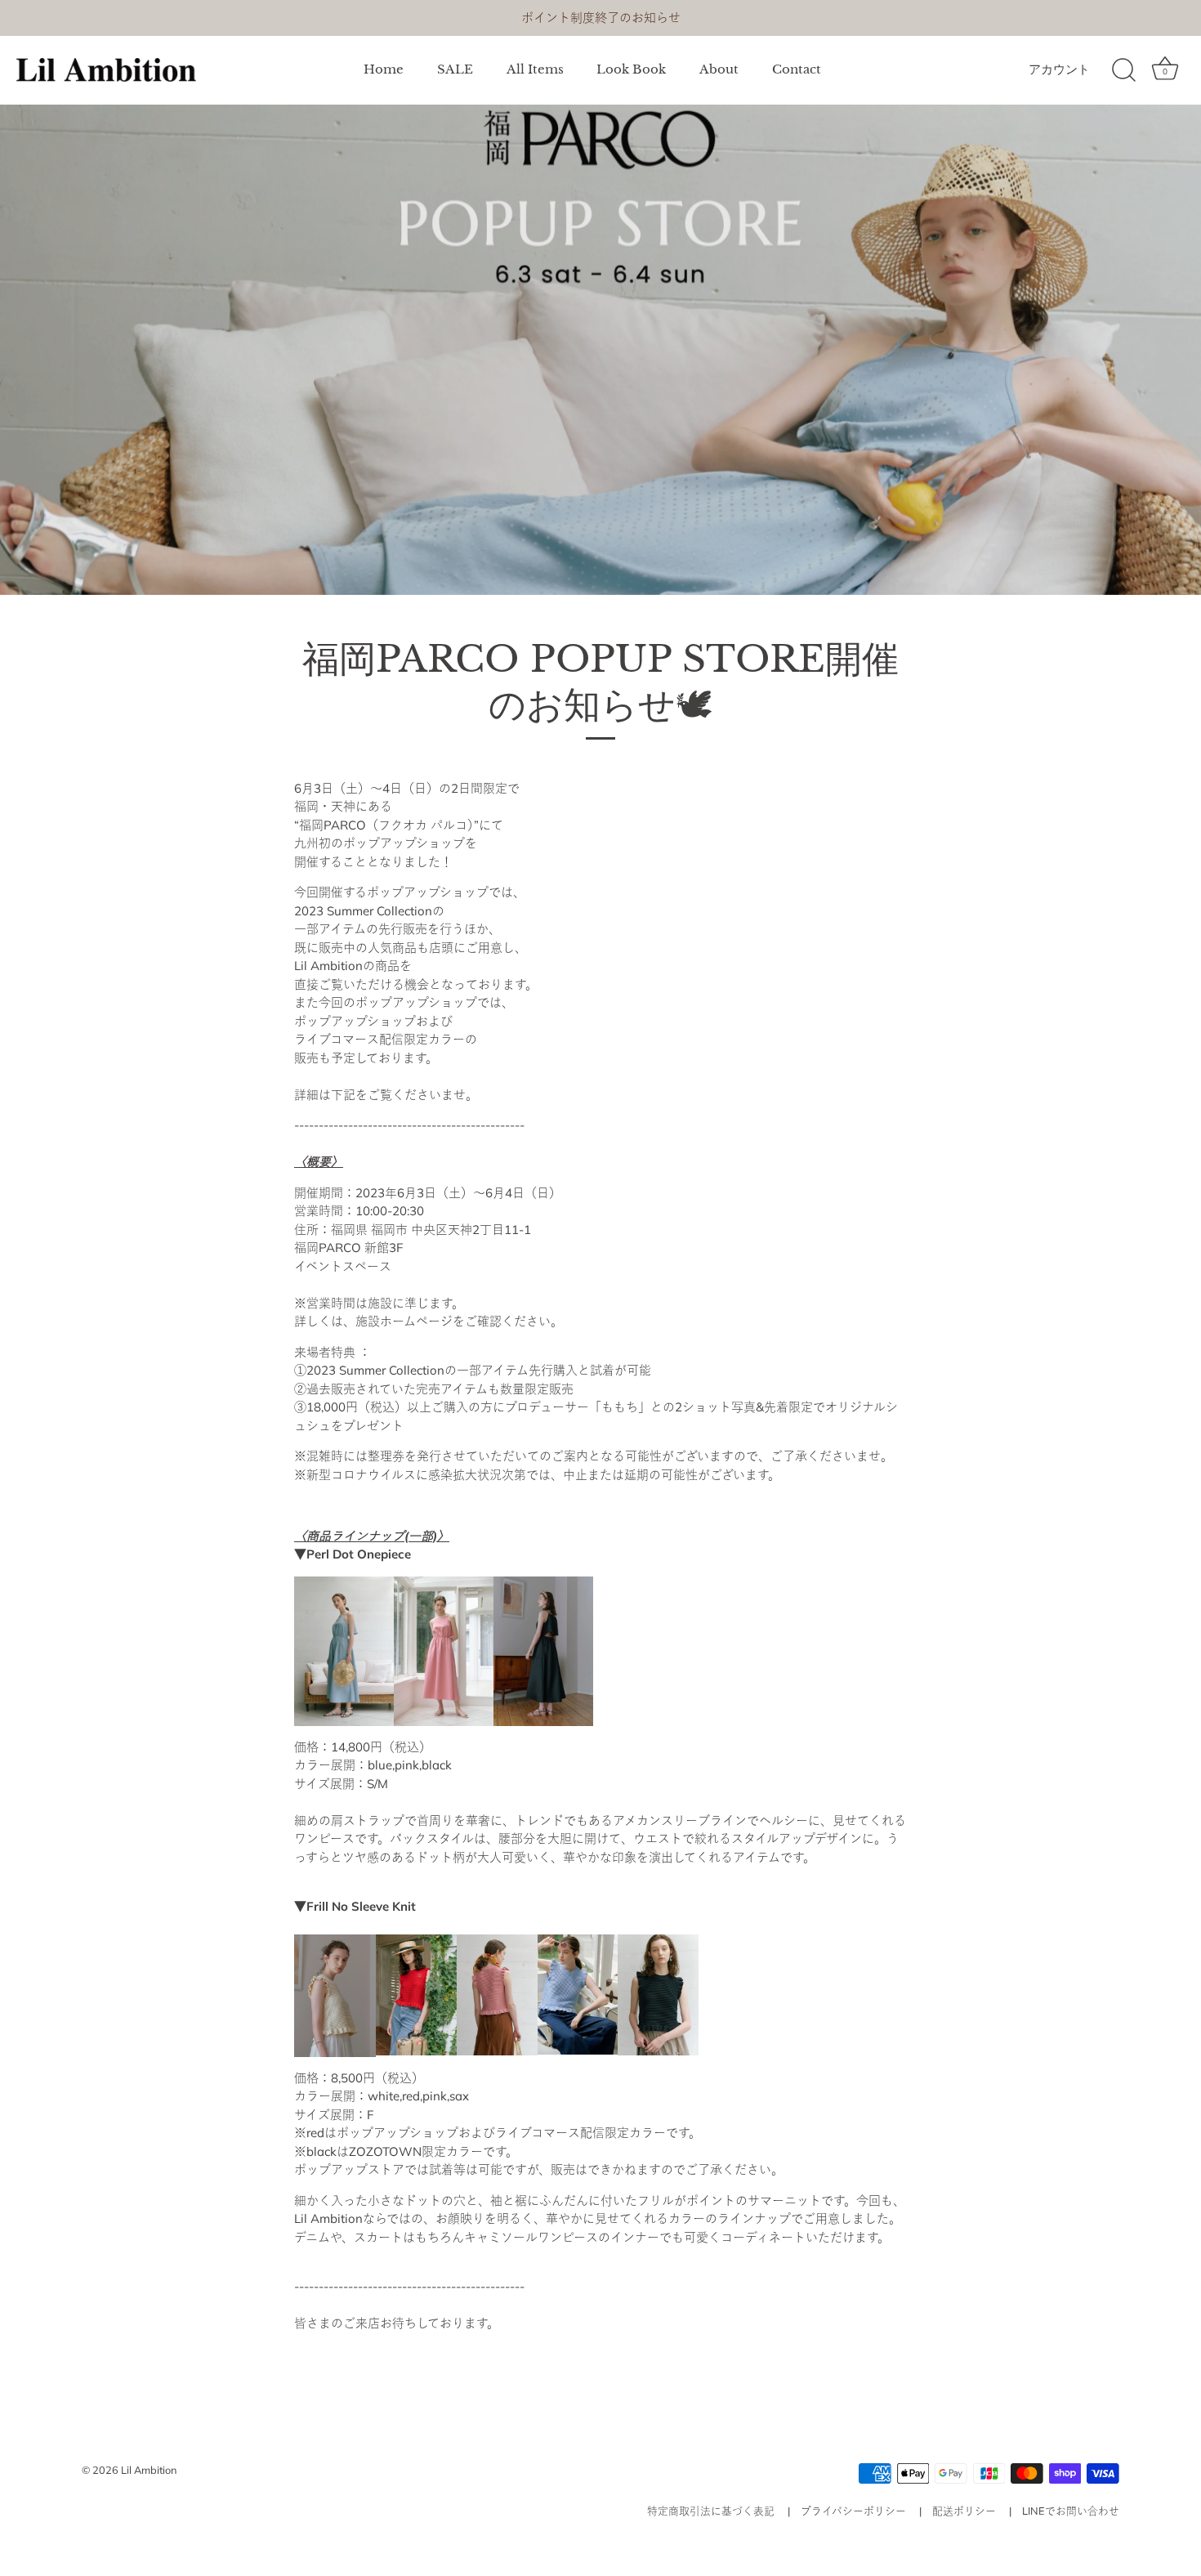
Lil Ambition (149, 2470)
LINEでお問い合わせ (1071, 2511)
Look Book (631, 69)
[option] (600, 350)
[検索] (1123, 70)
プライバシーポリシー (853, 2511)
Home (384, 69)
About (719, 69)
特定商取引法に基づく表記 (711, 2511)
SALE (455, 69)
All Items (535, 69)
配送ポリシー (964, 2511)
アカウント (1059, 69)
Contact (797, 69)
